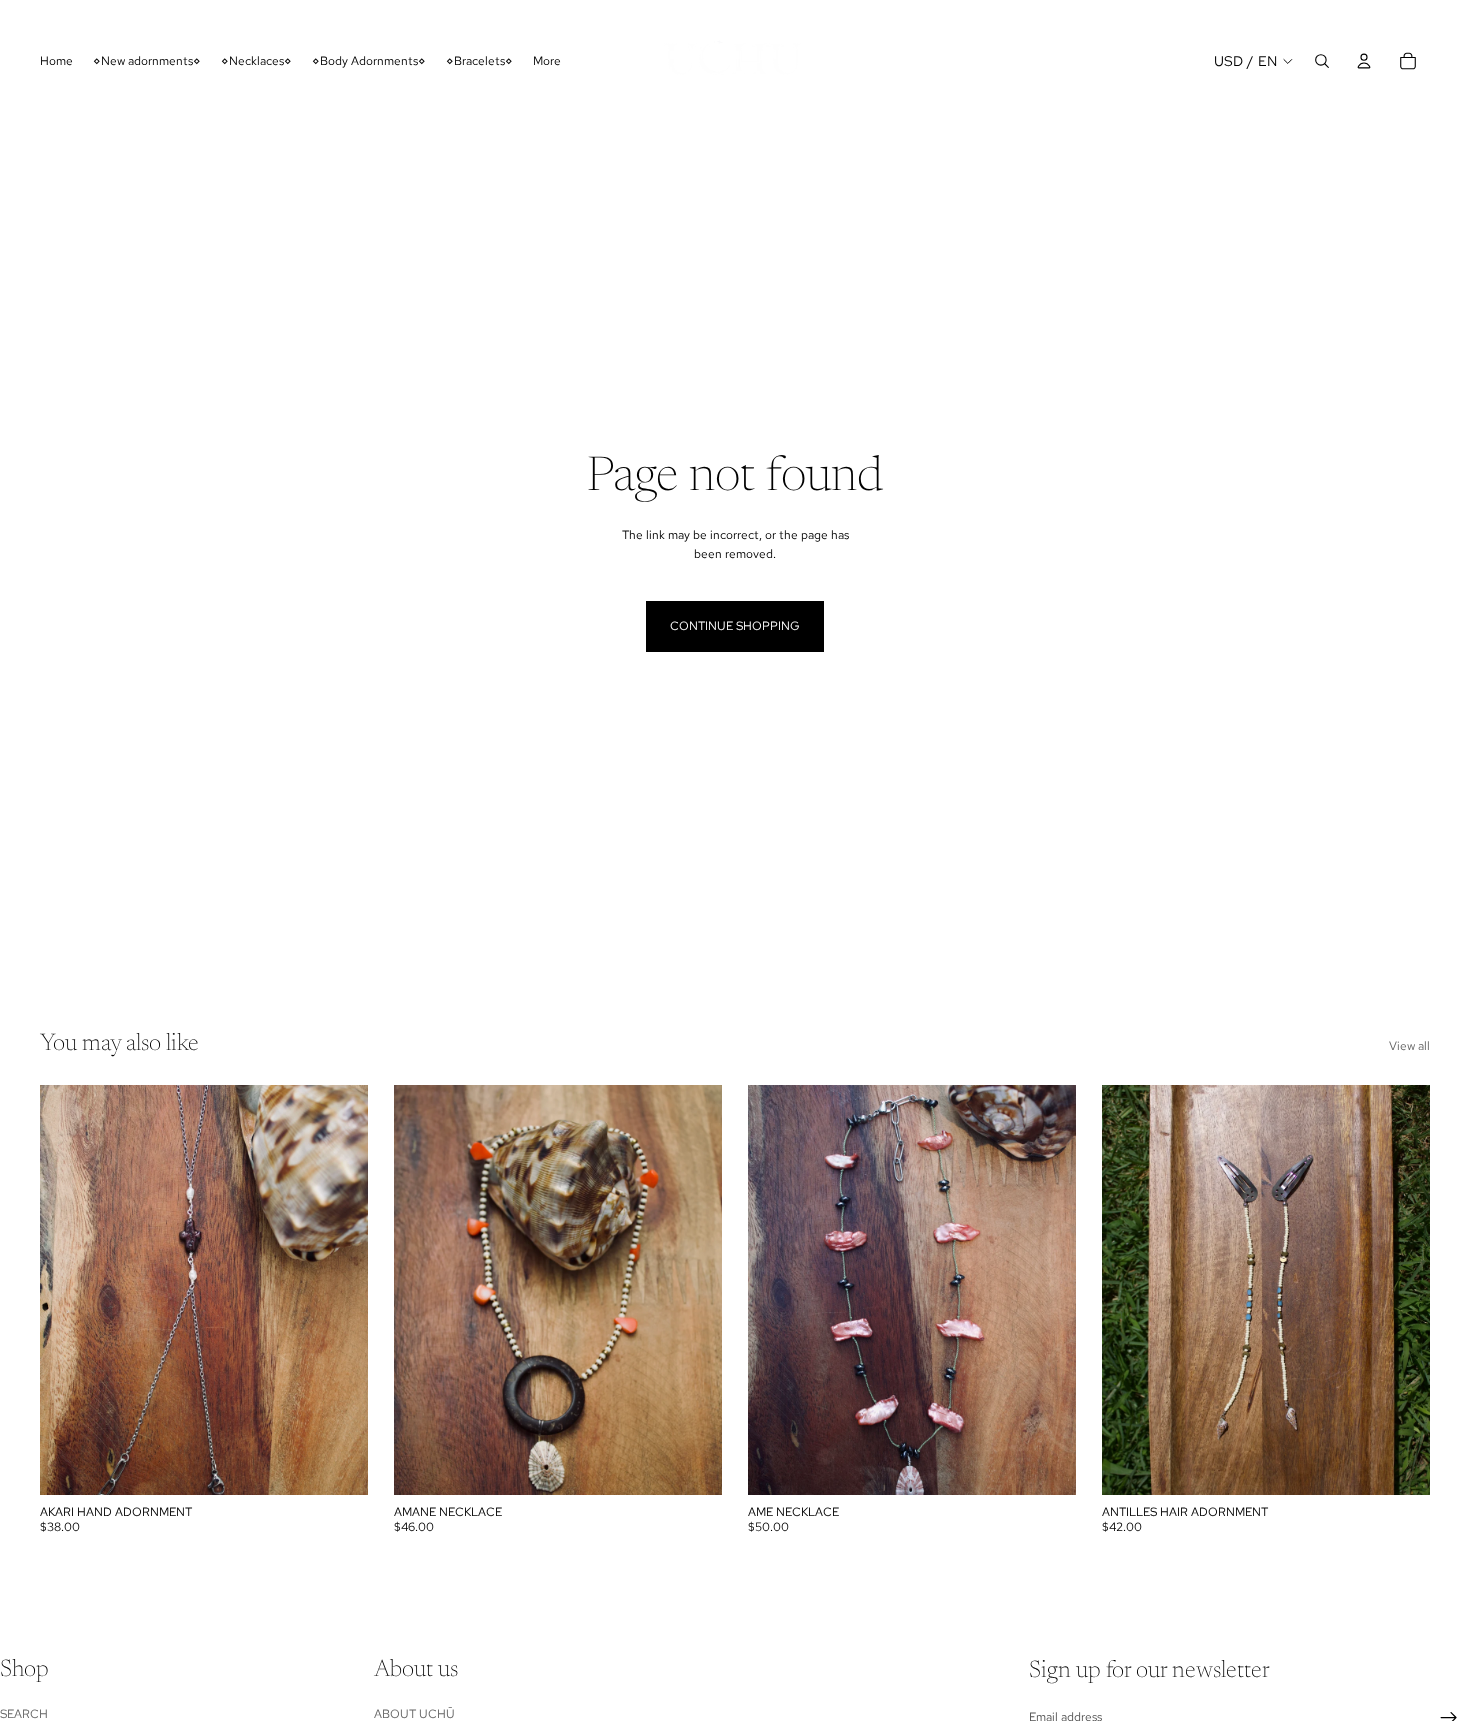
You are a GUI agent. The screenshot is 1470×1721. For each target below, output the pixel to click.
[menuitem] (547, 61)
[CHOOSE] (337, 1464)
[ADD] (1399, 1464)
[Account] (1364, 61)
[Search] (1322, 61)
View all (1409, 1046)
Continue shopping (735, 626)
